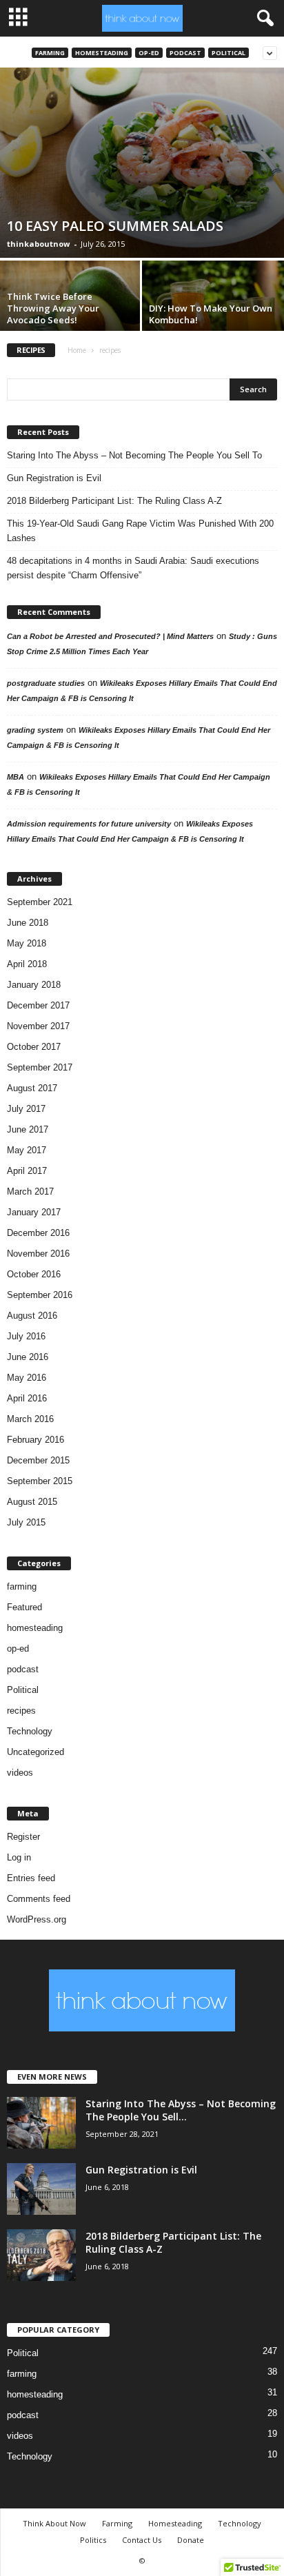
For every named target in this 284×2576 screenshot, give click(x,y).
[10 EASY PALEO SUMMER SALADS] (142, 163)
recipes (21, 1711)
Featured (24, 1607)
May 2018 (27, 943)
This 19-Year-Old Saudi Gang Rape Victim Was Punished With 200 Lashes (140, 531)
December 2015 (38, 1460)
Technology (30, 1731)
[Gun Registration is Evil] (41, 2189)
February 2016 (35, 1440)
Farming (117, 2523)
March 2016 (30, 1419)
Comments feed (39, 1899)
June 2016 (28, 1357)
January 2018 (34, 985)
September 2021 (40, 902)
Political (229, 53)
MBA (16, 777)
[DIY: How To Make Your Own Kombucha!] (213, 314)
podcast (185, 53)
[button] (263, 19)
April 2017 (27, 1171)
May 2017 (27, 1150)
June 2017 (28, 1129)
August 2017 (32, 1088)
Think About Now (54, 2523)
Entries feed (31, 1878)
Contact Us (142, 2540)
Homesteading (175, 2523)
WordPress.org (37, 1919)
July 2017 (26, 1109)
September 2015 (40, 1481)
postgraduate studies (46, 683)
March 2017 (30, 1191)
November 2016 (38, 1254)
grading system (35, 730)
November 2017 (38, 1026)
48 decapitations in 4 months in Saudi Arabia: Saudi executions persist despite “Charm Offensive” (133, 568)
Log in (19, 1857)
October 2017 (34, 1047)
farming (50, 53)
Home (77, 350)
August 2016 (32, 1316)
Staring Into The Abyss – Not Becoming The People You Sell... (181, 2110)
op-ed (149, 53)
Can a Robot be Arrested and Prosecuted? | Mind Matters (110, 636)
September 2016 (40, 1295)
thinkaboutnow (38, 244)
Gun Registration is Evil (54, 478)
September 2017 (40, 1067)
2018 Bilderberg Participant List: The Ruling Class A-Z (114, 501)
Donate (191, 2540)
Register (23, 1837)
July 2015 (26, 1522)
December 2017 (38, 1005)
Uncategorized (35, 1752)
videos (20, 1773)
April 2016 (27, 1398)
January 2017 (34, 1212)
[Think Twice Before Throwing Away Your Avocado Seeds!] (71, 314)
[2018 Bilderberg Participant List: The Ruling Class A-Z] (41, 2255)
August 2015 (32, 1502)
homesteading (102, 53)
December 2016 (38, 1233)
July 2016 (26, 1336)
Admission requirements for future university (89, 824)
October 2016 (34, 1274)
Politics (93, 2540)
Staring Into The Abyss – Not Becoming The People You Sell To (136, 455)
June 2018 (28, 923)
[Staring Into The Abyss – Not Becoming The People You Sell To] (41, 2123)
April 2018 (27, 964)
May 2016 (27, 1378)
